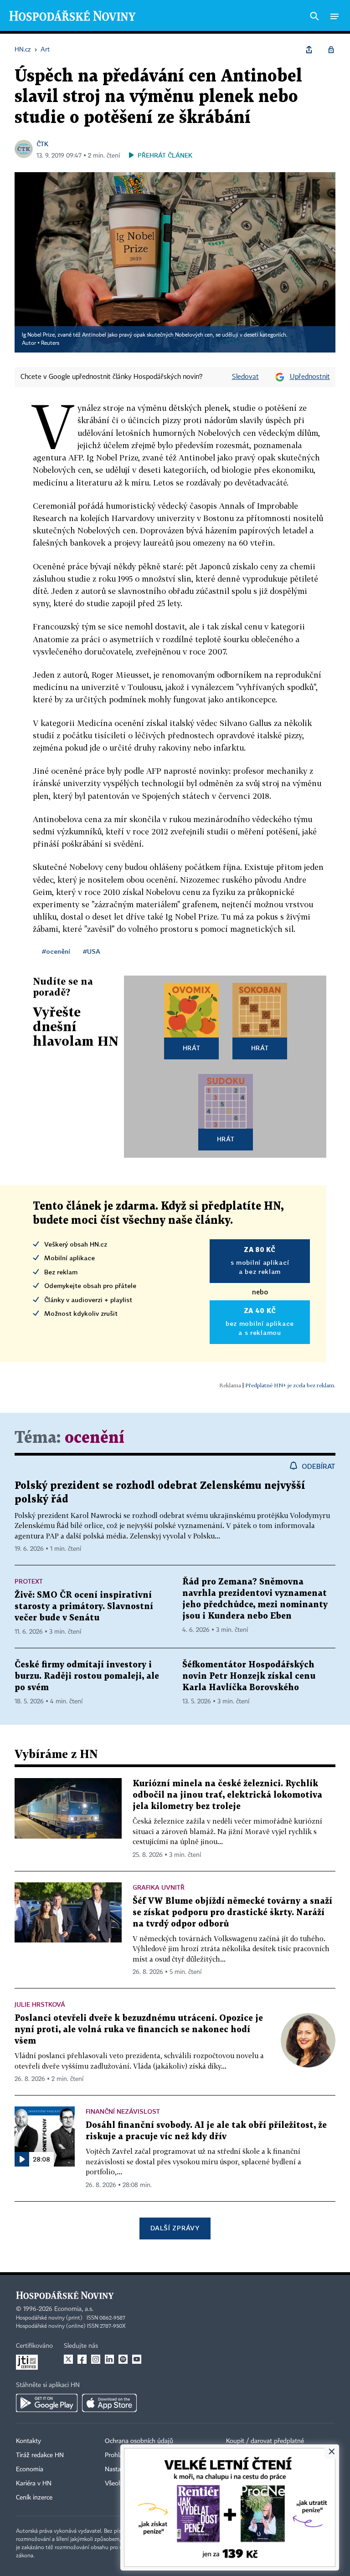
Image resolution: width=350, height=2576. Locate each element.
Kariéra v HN (34, 2484)
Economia (30, 2469)
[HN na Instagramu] (96, 2359)
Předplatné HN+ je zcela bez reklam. (290, 1385)
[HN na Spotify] (123, 2359)
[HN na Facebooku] (82, 2359)
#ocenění (56, 951)
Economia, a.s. (74, 2309)
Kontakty (28, 2441)
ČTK (42, 144)
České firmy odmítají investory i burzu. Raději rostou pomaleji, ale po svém (87, 1676)
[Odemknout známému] (331, 50)
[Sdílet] (309, 50)
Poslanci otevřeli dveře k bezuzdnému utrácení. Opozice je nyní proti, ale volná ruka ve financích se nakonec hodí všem (139, 2030)
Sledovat (245, 377)
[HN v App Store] (109, 2403)
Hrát (192, 1048)
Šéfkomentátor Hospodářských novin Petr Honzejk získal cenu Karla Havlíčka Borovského (249, 1676)
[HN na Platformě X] (68, 2359)
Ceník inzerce (34, 2498)
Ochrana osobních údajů (139, 2441)
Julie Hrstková (40, 2004)
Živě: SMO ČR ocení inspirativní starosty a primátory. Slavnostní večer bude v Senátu (84, 1607)
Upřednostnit (310, 377)
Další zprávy (175, 2228)
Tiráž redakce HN (40, 2455)
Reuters (50, 343)
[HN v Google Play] (47, 2403)
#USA (92, 951)
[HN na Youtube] (137, 2359)
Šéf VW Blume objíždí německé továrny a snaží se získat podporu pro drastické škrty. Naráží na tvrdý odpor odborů (232, 1913)
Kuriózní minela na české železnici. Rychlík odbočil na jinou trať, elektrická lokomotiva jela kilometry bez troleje (227, 1795)
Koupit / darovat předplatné (265, 2441)
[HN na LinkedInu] (109, 2359)
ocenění (95, 1438)
